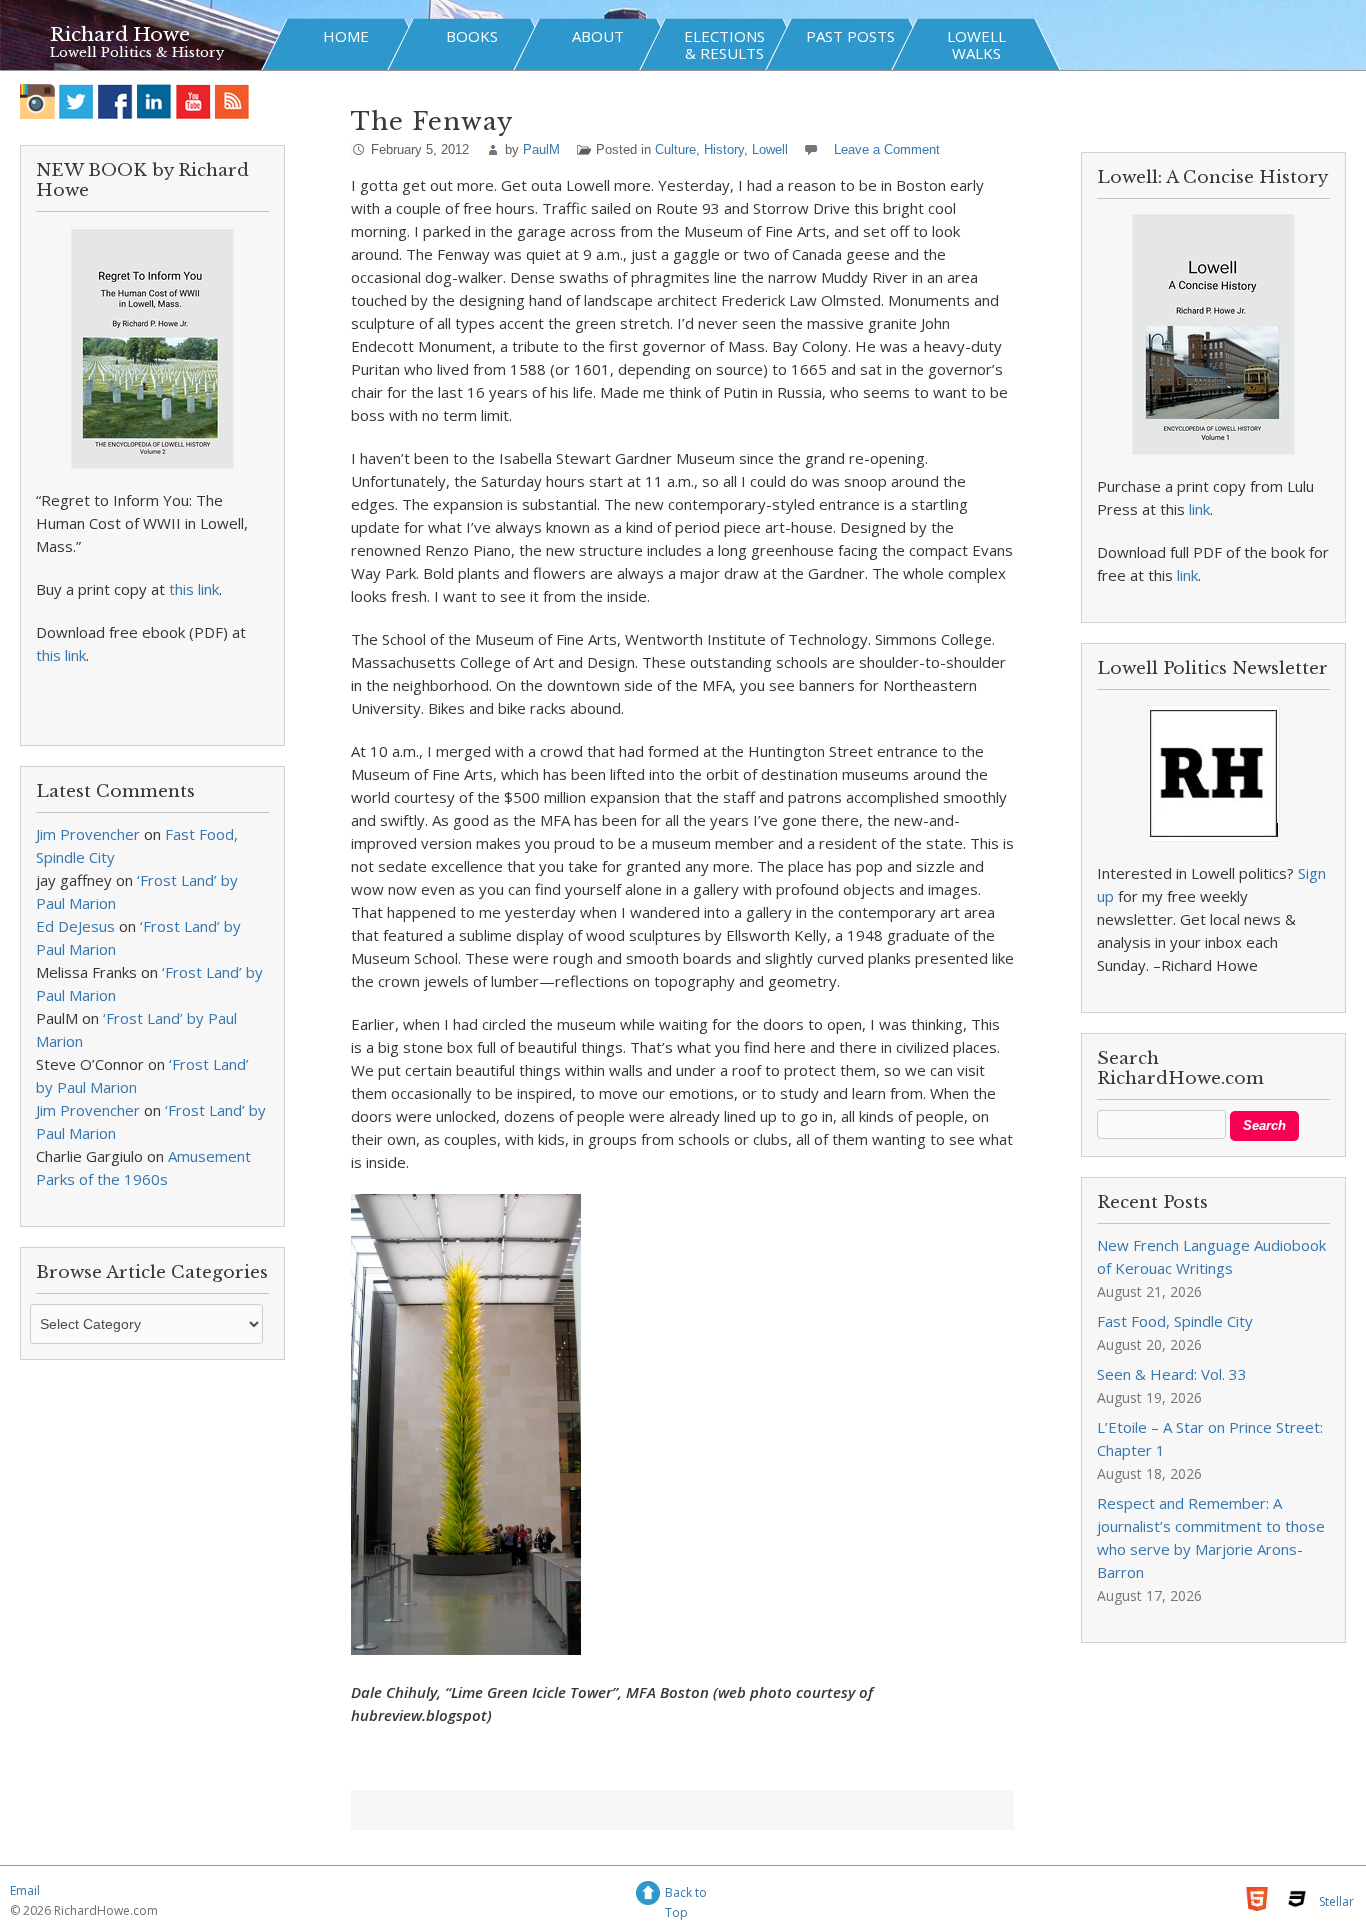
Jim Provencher (88, 834)
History (724, 149)
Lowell (770, 149)
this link (194, 589)
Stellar (1336, 1901)
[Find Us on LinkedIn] (154, 101)
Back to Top (686, 1895)
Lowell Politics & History (137, 52)
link (1199, 509)
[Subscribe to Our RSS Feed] (232, 101)
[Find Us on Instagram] (37, 101)
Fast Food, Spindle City (1175, 1321)
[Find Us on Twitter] (76, 101)
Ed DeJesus (75, 926)
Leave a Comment (887, 149)
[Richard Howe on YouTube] (193, 101)
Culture (675, 149)
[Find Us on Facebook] (115, 101)
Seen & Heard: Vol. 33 (1172, 1374)
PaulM (541, 149)
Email (25, 1890)
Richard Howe (120, 34)
